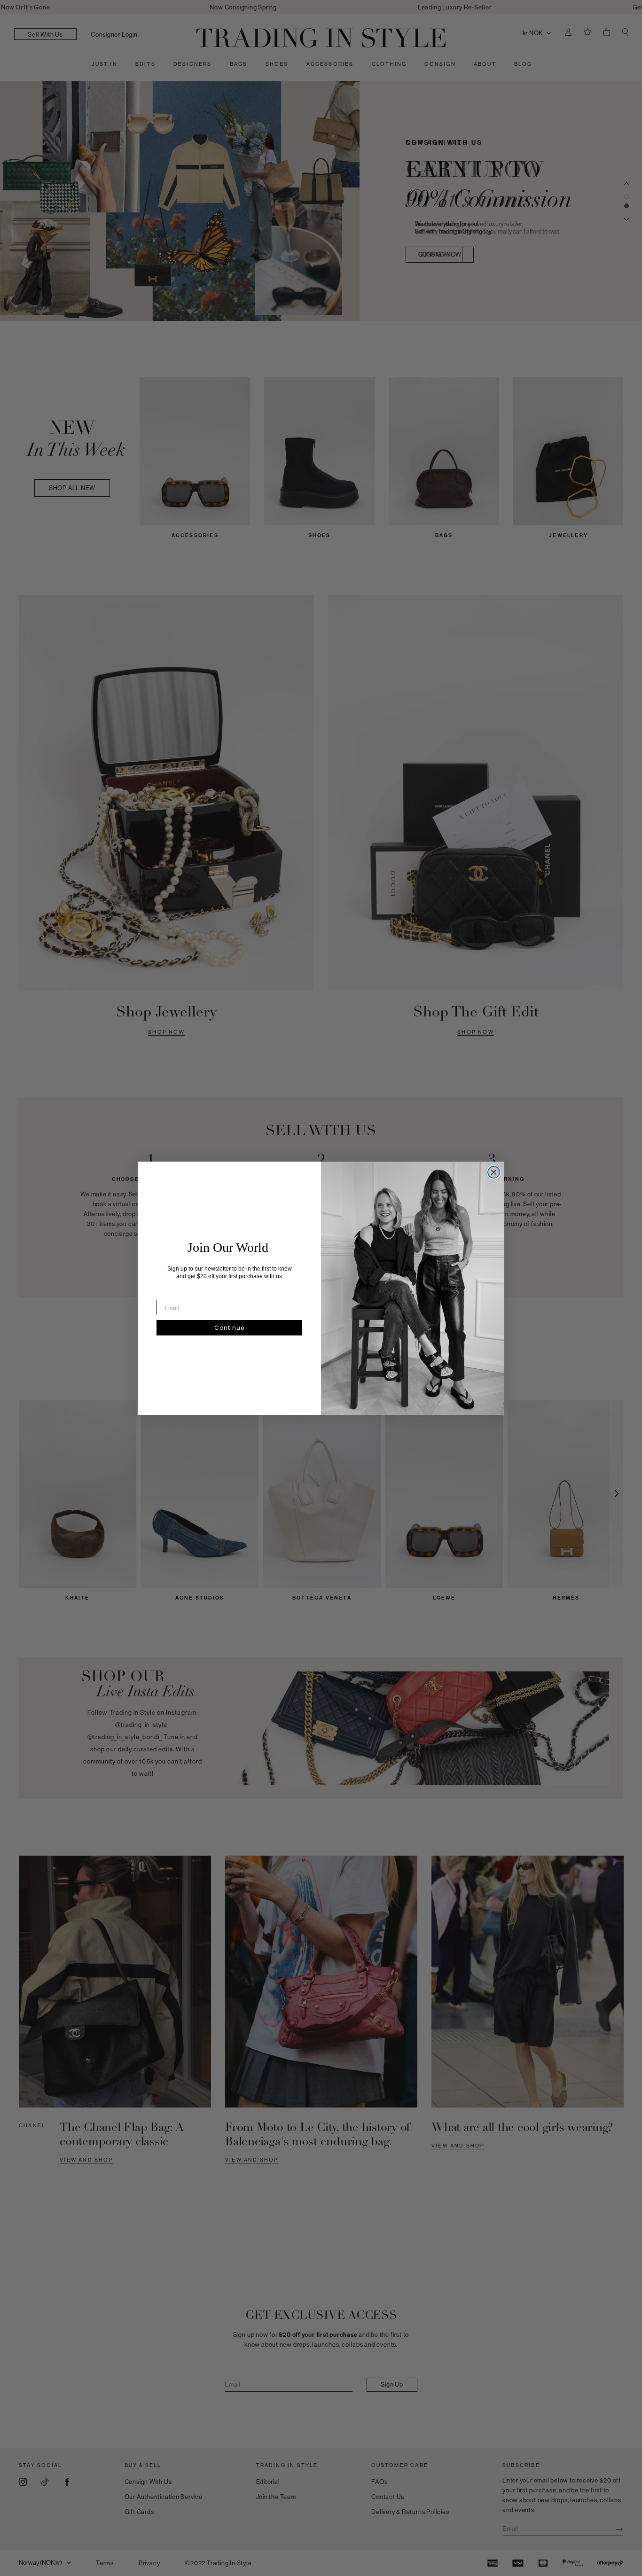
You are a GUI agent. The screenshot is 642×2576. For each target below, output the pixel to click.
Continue (229, 1328)
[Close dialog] (494, 1172)
